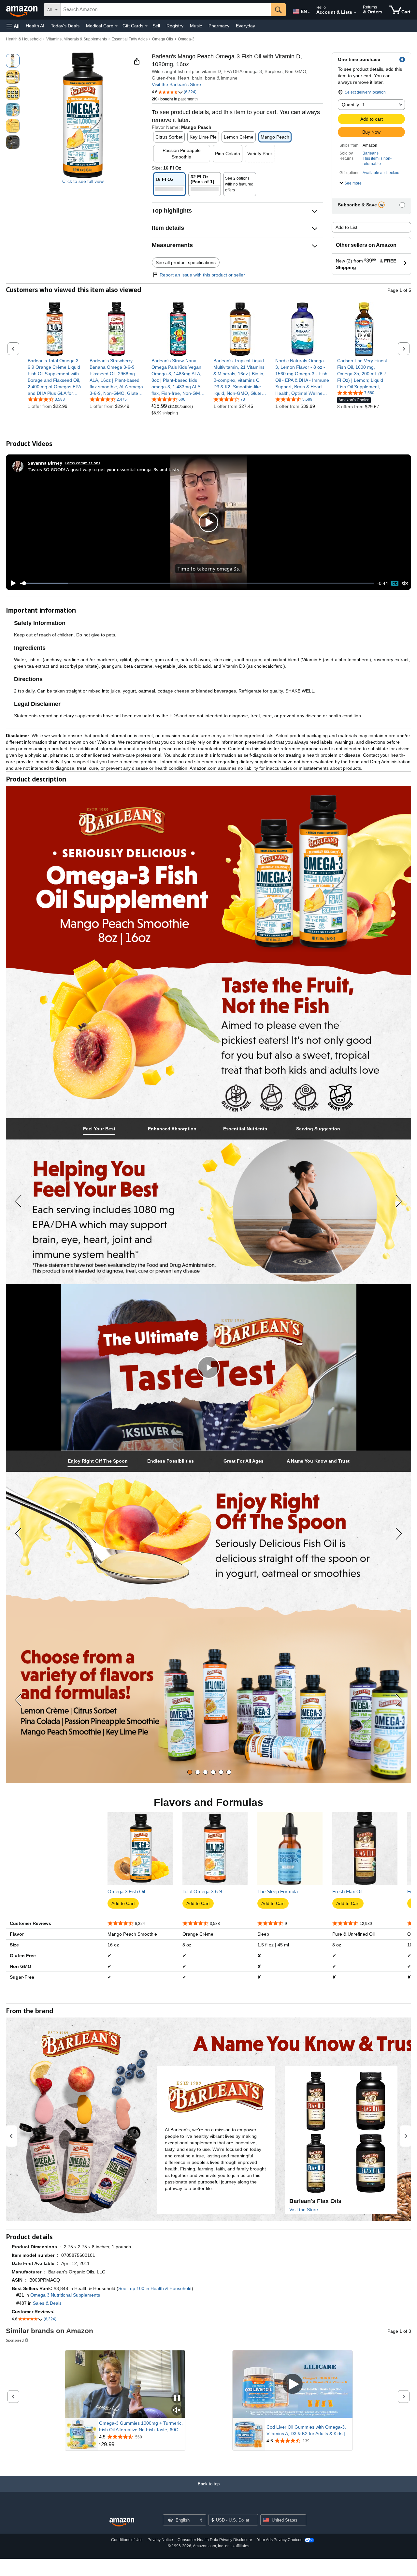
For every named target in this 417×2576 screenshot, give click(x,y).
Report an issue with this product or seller (202, 275)
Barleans (371, 153)
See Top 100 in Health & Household (155, 2288)
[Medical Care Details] (116, 26)
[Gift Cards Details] (146, 26)
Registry (175, 26)
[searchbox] (166, 10)
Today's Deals (65, 26)
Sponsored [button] (15, 2340)
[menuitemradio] (395, 583)
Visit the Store (304, 2210)
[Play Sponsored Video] (293, 2384)
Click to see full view (83, 181)
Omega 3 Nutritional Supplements (65, 2295)
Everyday (245, 26)
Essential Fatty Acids (129, 39)
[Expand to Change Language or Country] (309, 12)
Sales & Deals (47, 2303)
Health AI (35, 26)
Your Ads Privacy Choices (280, 2540)
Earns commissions (83, 463)
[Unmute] (405, 583)
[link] (55, 377)
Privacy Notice (160, 2540)
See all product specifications (186, 262)
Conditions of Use (127, 2540)
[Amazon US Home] (122, 2522)
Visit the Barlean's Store (176, 84)
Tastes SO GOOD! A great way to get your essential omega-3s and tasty (103, 469)
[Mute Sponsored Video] (177, 2411)
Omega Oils (163, 39)
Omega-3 (186, 39)
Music (196, 26)
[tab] (99, 1129)
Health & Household (24, 39)
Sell (156, 26)
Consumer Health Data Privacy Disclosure (215, 2540)
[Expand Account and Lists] (355, 13)
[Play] (11, 583)
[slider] (197, 583)
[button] (13, 26)
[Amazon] (22, 10)
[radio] (13, 61)
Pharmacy (219, 26)
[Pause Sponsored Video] (177, 2398)
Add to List (346, 227)
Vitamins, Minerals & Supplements (77, 39)
